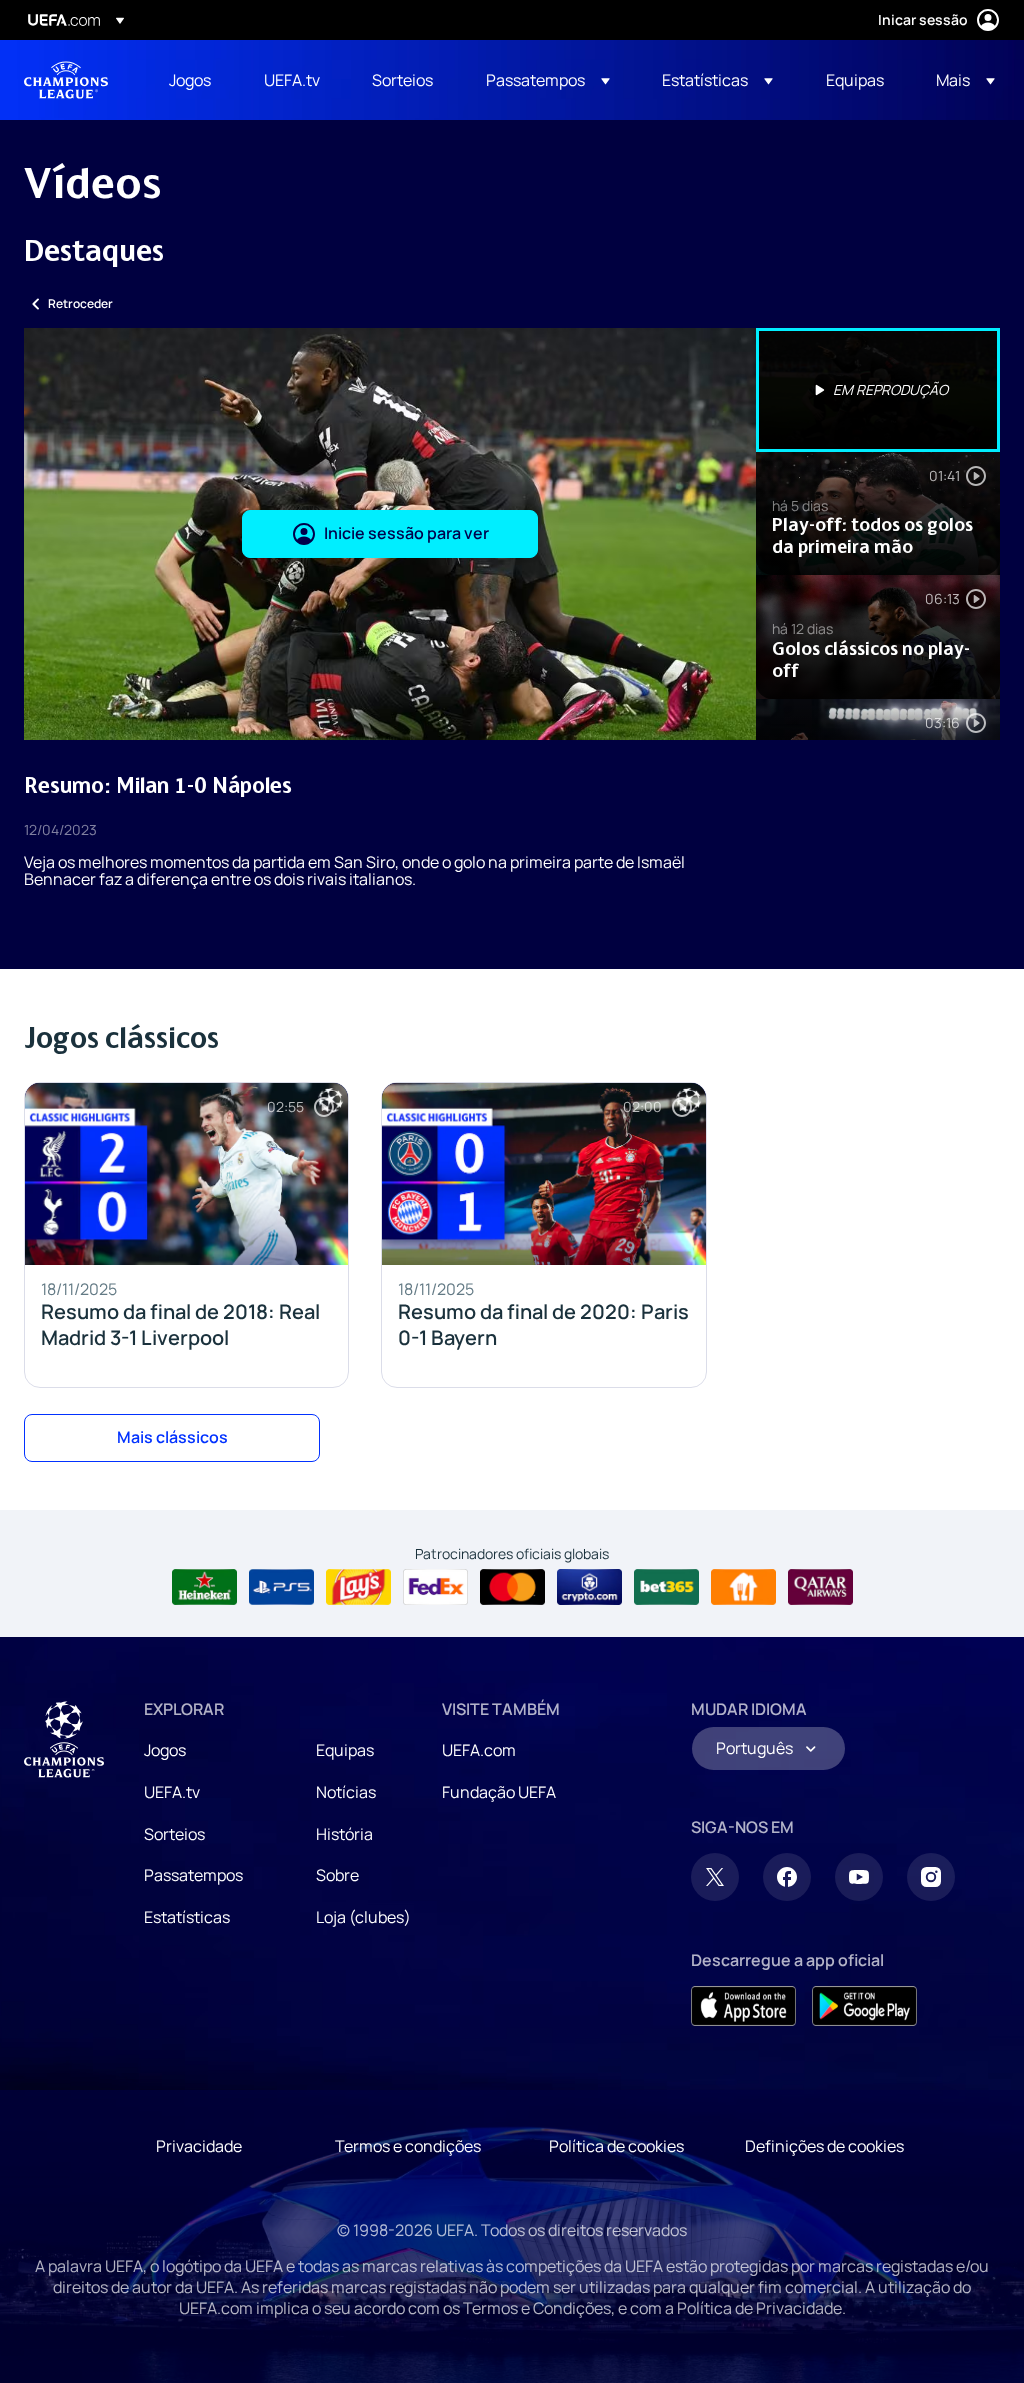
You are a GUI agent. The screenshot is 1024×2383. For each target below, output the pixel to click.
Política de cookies (616, 2146)
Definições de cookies (824, 2146)
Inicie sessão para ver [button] (406, 533)
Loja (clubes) (363, 1917)
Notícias (346, 1792)
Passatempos (193, 1875)
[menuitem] (191, 80)
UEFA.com (479, 1750)
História (344, 1834)
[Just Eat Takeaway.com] (743, 1587)
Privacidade (199, 2146)
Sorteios (174, 1834)
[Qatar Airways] (820, 1587)
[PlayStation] (281, 1587)
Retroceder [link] (80, 303)
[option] (878, 390)
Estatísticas (187, 1917)
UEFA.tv (172, 1792)
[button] (548, 80)
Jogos (165, 1750)
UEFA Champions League (66, 80)
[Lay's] (358, 1587)
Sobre (337, 1875)
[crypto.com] (589, 1587)
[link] (190, 80)
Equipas (345, 1750)
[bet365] (666, 1587)
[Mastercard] (512, 1587)
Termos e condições (408, 2146)
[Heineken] (204, 1587)
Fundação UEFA (499, 1792)
